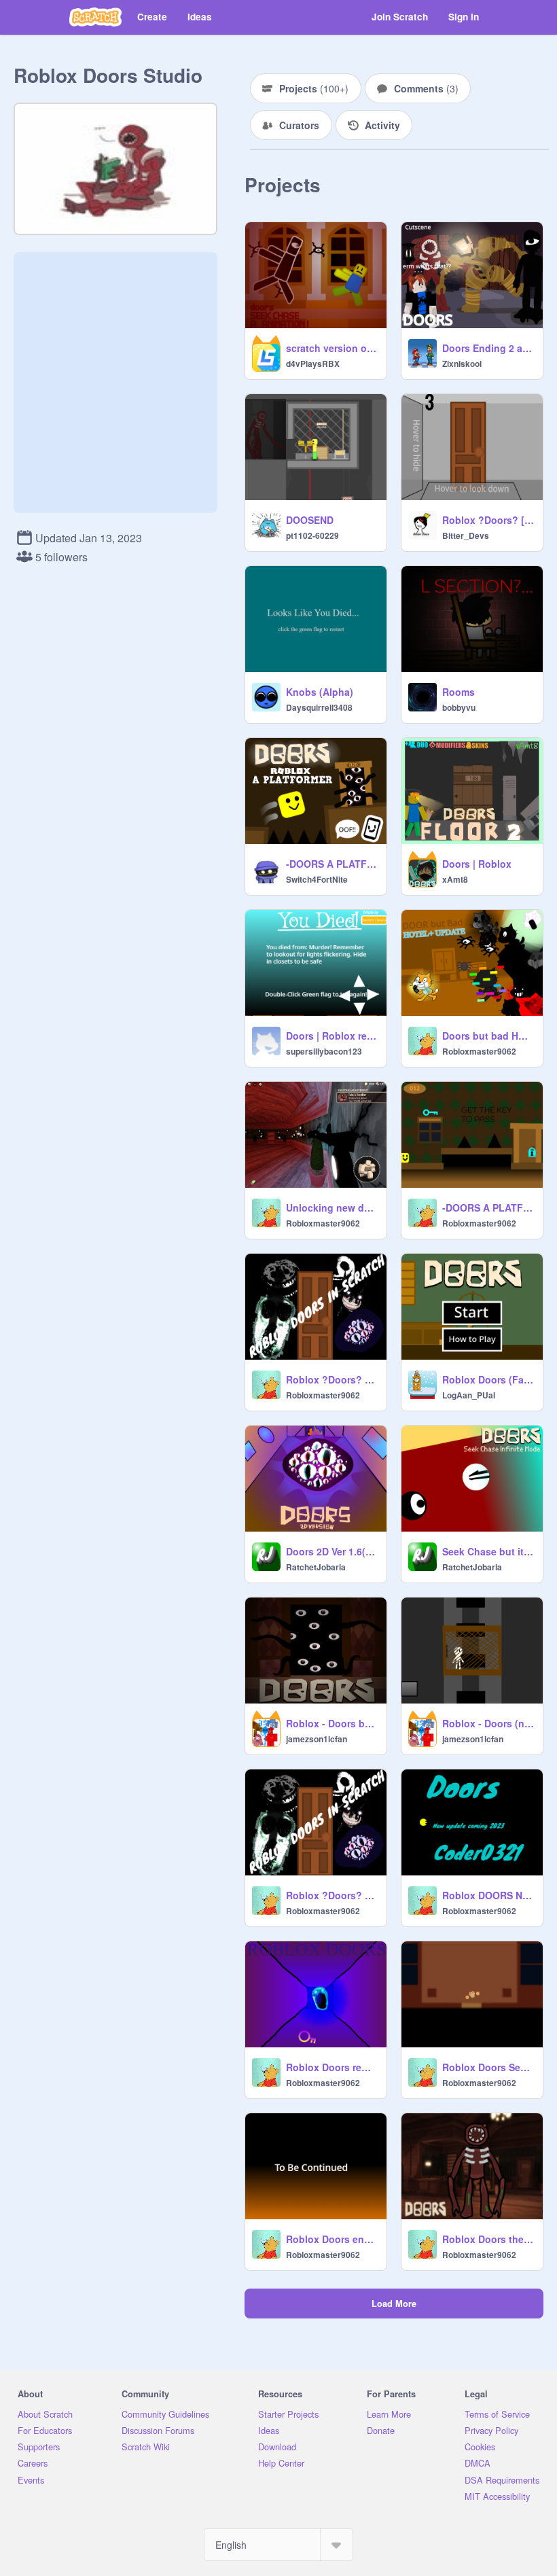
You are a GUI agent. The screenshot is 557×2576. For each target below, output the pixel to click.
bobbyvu (459, 707)
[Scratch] (95, 17)
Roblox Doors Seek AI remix (488, 2067)
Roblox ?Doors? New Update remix (332, 1895)
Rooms (459, 692)
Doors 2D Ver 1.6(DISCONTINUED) (332, 1551)
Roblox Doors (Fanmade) (488, 1379)
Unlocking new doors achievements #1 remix (332, 1207)
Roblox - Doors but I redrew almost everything (332, 1723)
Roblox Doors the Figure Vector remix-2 (488, 2239)
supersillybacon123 (324, 1051)
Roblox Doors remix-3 (332, 2067)
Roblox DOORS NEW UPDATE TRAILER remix (488, 1895)
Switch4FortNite (317, 879)
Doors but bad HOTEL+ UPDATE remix (488, 1036)
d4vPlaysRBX (313, 364)
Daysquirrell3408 (319, 707)
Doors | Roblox (477, 864)
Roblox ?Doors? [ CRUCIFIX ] (488, 520)
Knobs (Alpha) (320, 692)
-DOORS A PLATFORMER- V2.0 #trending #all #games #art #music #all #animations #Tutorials (332, 864)
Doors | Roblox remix (332, 1036)
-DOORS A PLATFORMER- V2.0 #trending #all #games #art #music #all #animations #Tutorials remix (488, 1207)
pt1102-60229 (312, 535)
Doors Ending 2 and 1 (488, 348)
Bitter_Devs (466, 535)
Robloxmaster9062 (479, 1051)
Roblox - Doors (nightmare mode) (488, 1723)
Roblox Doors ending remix (332, 2239)
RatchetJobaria (316, 1567)
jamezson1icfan (317, 1739)
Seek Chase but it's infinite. (488, 1551)
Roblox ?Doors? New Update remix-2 (332, 1379)
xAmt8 (455, 879)
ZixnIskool (462, 364)
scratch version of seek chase (332, 348)
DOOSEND (310, 520)
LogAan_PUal (469, 1395)
